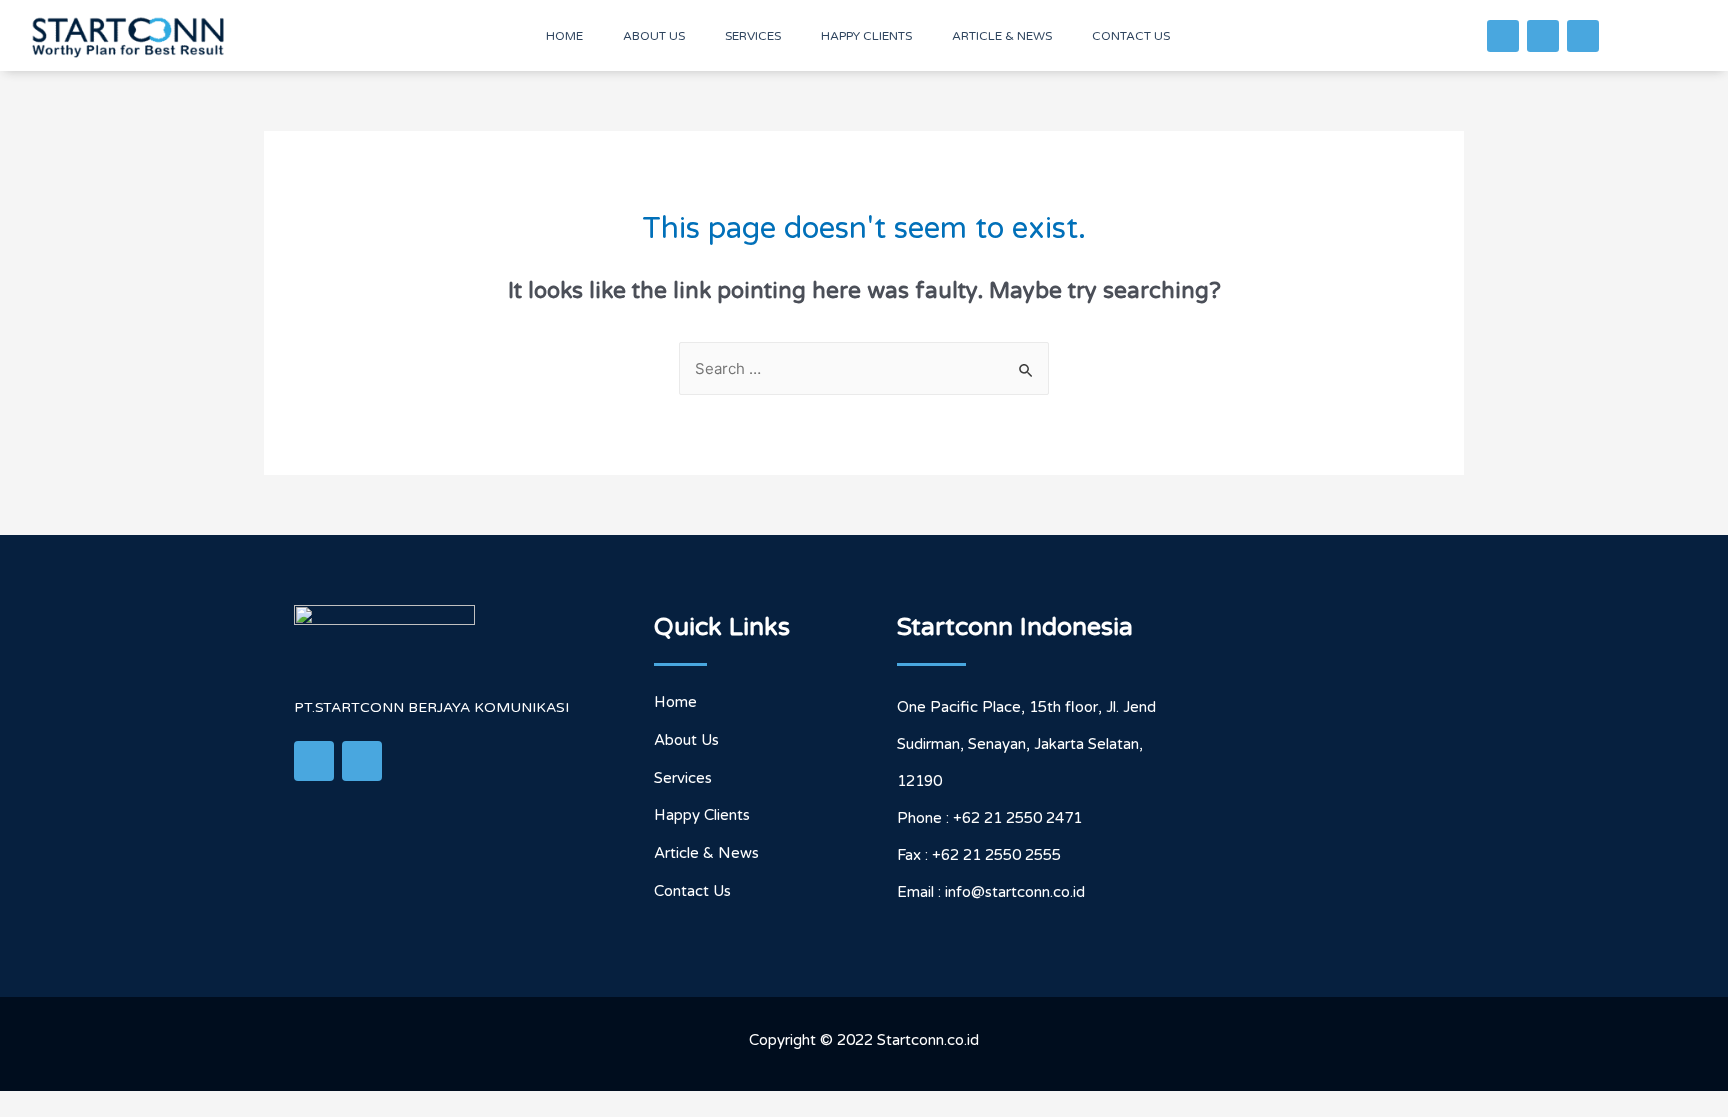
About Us (654, 36)
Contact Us (1131, 36)
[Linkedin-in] (1543, 36)
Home (564, 36)
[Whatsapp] (1503, 36)
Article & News (1002, 36)
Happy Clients (866, 36)
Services (753, 36)
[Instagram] (1583, 36)
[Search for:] (864, 369)
